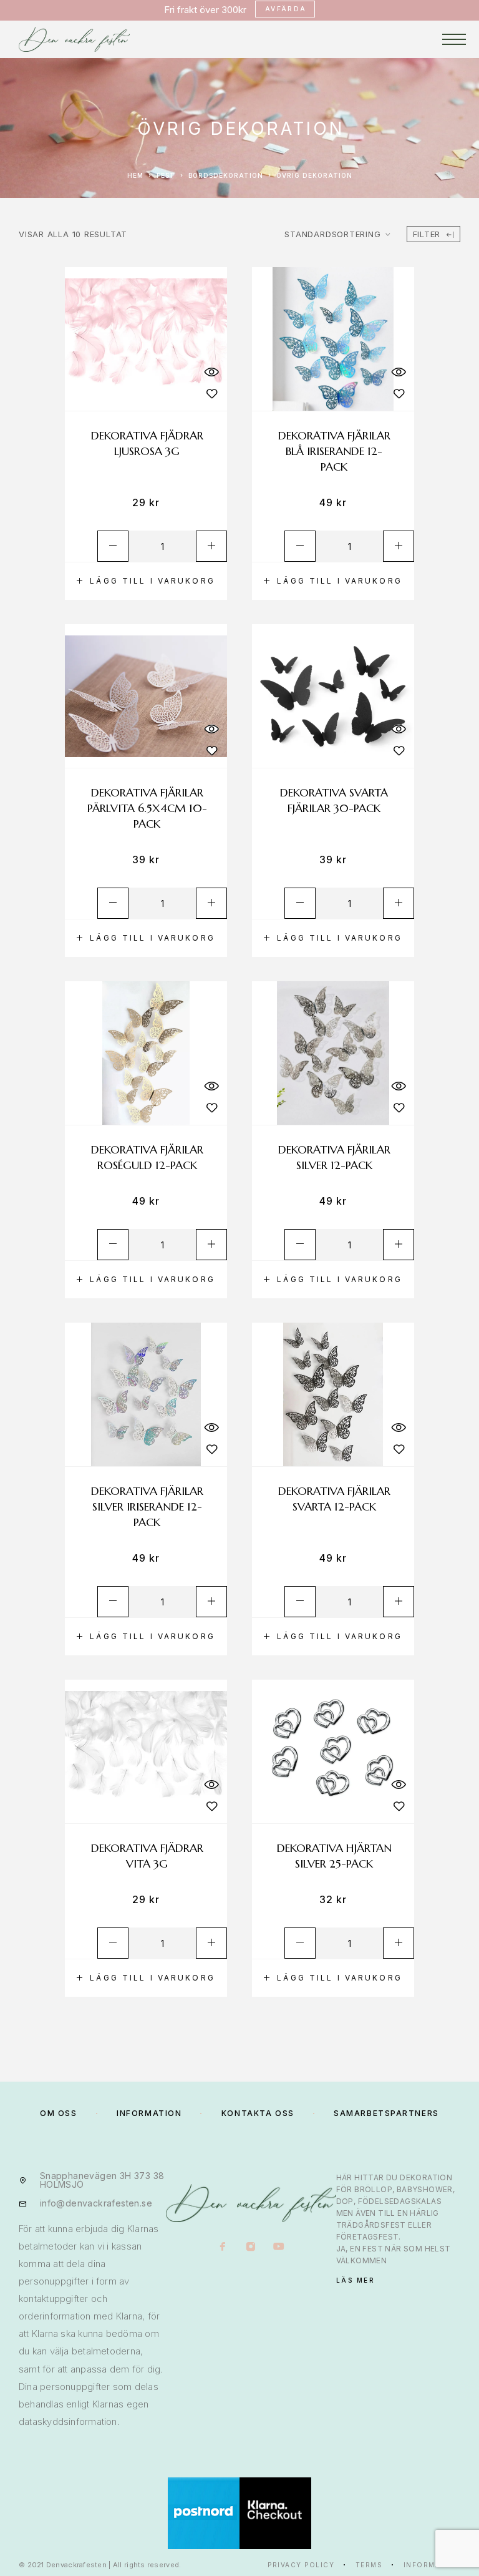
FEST (166, 175)
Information (432, 2565)
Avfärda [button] (286, 9)
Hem (135, 175)
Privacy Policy (301, 2565)
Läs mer (356, 2280)
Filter (427, 234)
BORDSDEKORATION (226, 175)
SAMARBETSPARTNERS (386, 2113)
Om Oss (58, 2113)
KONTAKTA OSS (258, 2113)
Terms (369, 2565)
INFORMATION (149, 2113)
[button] (146, 581)
